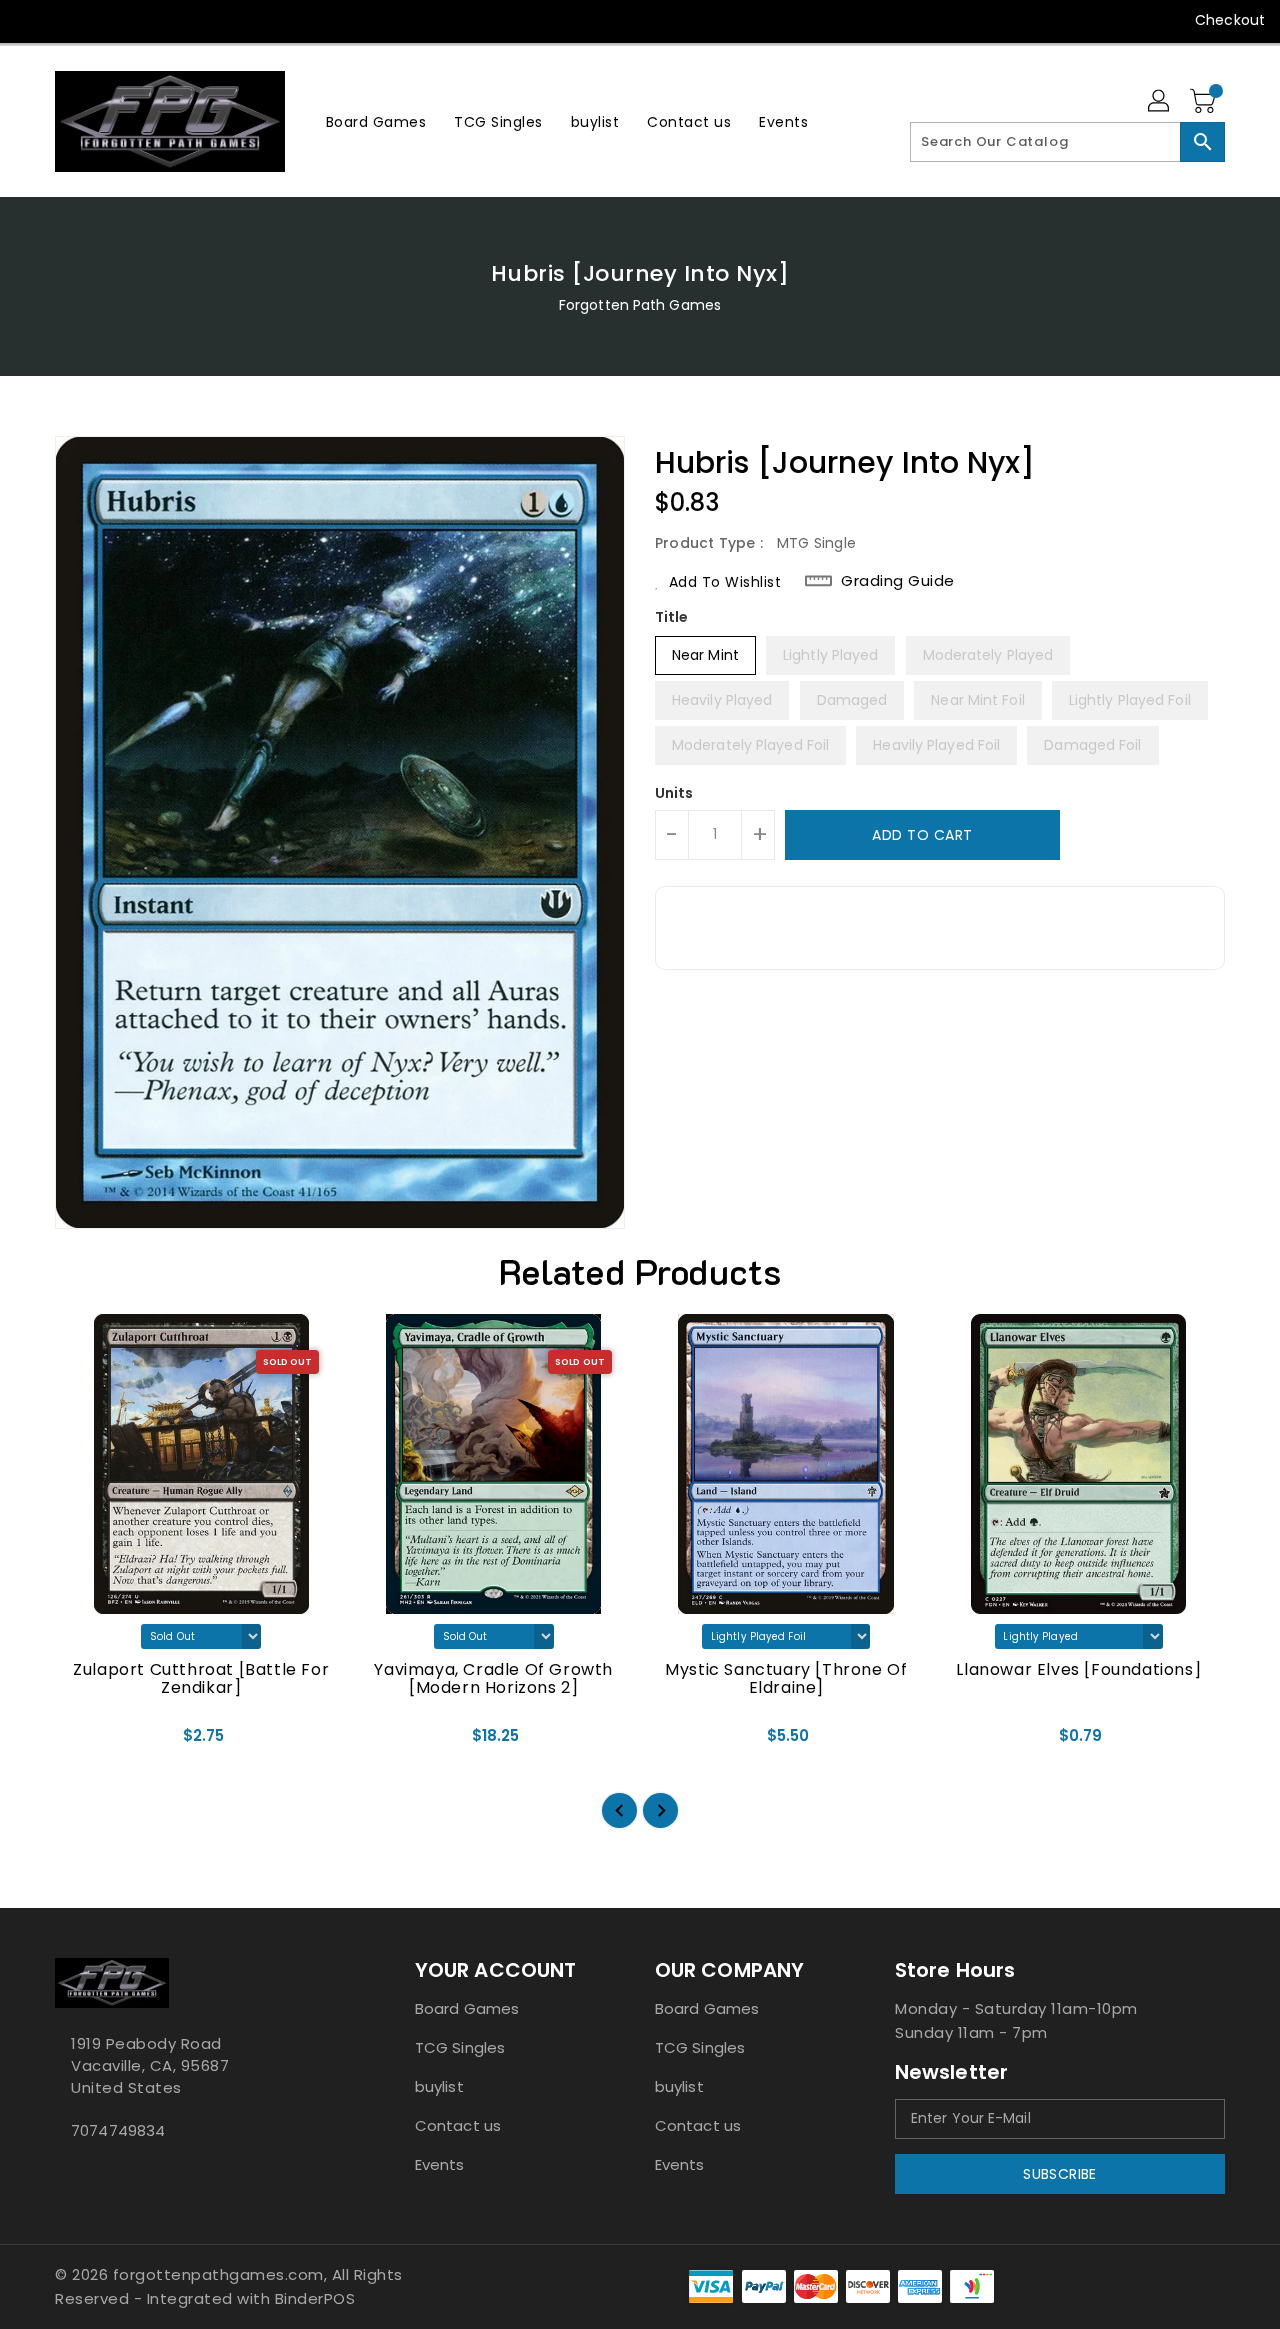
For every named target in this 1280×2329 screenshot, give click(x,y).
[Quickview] (87, 1743)
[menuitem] (376, 121)
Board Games (467, 2008)
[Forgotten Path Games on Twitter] (70, 20)
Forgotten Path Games (640, 305)
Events (440, 2164)
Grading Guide (898, 581)
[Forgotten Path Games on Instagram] (108, 20)
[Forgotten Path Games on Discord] (146, 20)
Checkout (1230, 20)
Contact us (458, 2125)
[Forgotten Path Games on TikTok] (223, 20)
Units (674, 793)
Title (672, 617)
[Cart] (1205, 102)
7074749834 (118, 2130)
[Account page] (1160, 102)
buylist (439, 2086)
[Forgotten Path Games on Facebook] (32, 20)
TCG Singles (460, 2047)
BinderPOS (315, 2298)
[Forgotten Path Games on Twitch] (184, 20)
